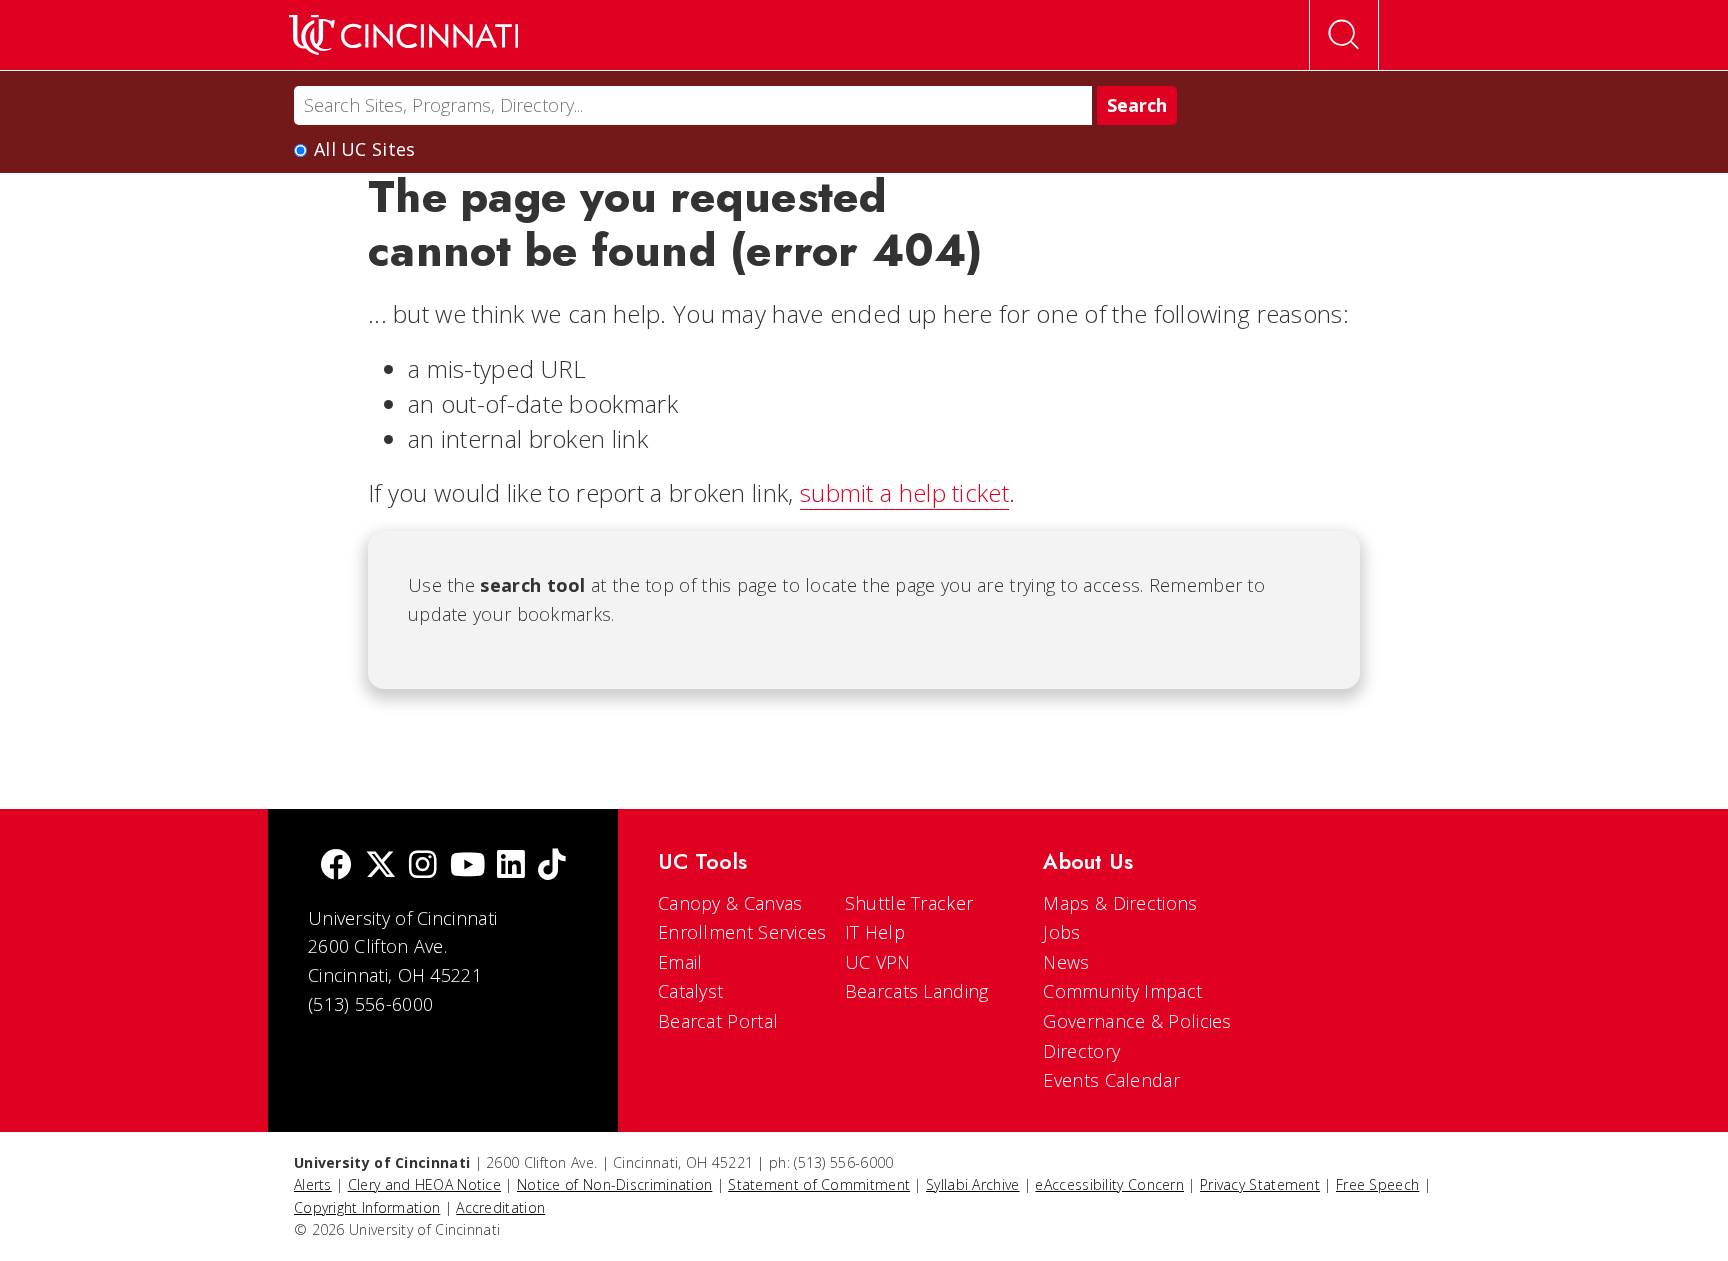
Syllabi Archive (973, 1184)
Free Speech (1377, 1184)
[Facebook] (336, 866)
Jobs (1061, 932)
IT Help (875, 932)
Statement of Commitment (819, 1184)
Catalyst (690, 991)
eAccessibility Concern (1109, 1184)
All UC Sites (365, 149)
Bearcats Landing (917, 991)
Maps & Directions (1120, 903)
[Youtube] (467, 866)
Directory (1081, 1051)
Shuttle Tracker (909, 903)
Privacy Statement (1260, 1184)
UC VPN (878, 962)
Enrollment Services (742, 932)
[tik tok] (552, 866)
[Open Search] (1344, 35)
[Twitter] (381, 866)
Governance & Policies (1137, 1021)
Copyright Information (367, 1207)
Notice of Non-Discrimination (614, 1184)
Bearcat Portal (718, 1021)
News (1066, 962)
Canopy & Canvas (730, 903)
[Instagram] (423, 866)
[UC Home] (403, 35)
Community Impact (1122, 991)
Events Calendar (1111, 1080)
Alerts (313, 1184)
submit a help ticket (904, 492)
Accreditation (500, 1207)
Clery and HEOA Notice (424, 1184)
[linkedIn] (511, 866)
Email (680, 962)
